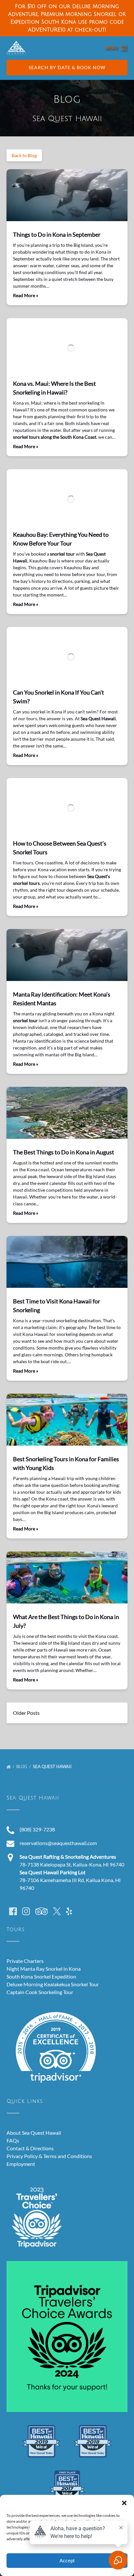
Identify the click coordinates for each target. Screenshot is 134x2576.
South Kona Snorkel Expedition (41, 1976)
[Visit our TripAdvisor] (41, 1911)
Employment (21, 2164)
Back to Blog (24, 155)
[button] (124, 2503)
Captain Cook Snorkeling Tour (40, 1992)
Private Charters (25, 1961)
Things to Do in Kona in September (57, 234)
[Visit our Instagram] (26, 1911)
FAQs (13, 2140)
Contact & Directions (30, 2148)
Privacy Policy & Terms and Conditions (49, 2156)
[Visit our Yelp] (69, 1911)
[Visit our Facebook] (13, 1911)
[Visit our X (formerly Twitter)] (57, 1911)
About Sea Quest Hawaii (34, 2133)
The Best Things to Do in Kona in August (64, 1152)
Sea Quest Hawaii (53, 1766)
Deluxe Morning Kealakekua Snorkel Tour (53, 1984)
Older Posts (26, 1713)
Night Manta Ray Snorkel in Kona (44, 1969)
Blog (22, 1766)
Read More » (26, 295)
